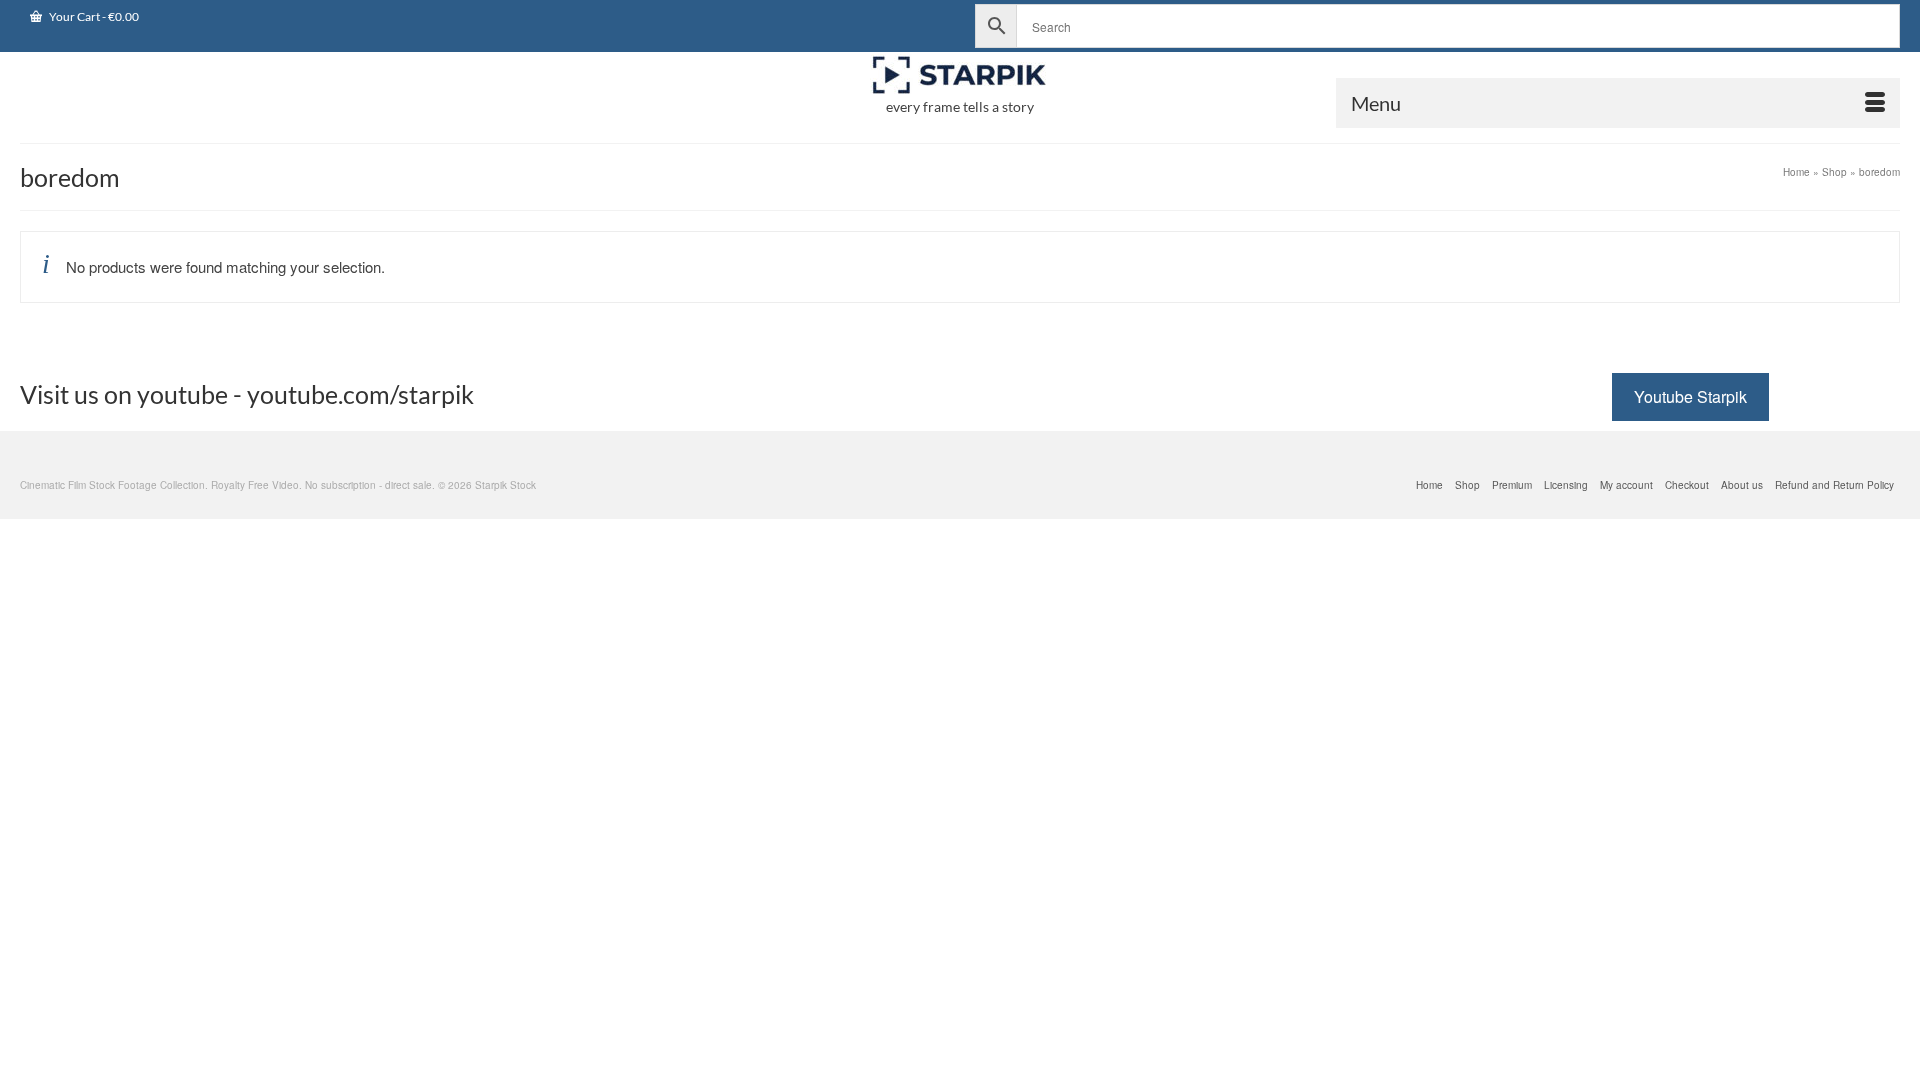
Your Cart (93, 16)
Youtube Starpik (1690, 396)
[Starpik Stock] (960, 75)
